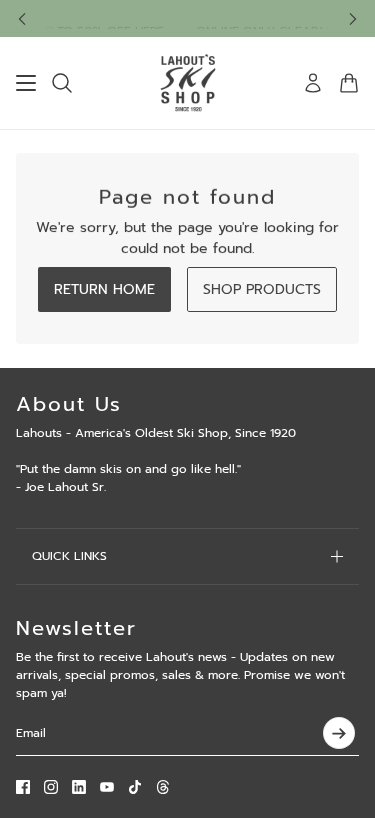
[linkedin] (79, 787)
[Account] (313, 83)
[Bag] (349, 83)
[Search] (62, 83)
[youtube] (107, 787)
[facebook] (23, 787)
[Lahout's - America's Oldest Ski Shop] (188, 83)
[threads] (163, 787)
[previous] (22, 18)
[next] (353, 18)
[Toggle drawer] (26, 83)
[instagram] (51, 787)
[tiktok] (135, 787)
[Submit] (339, 733)
